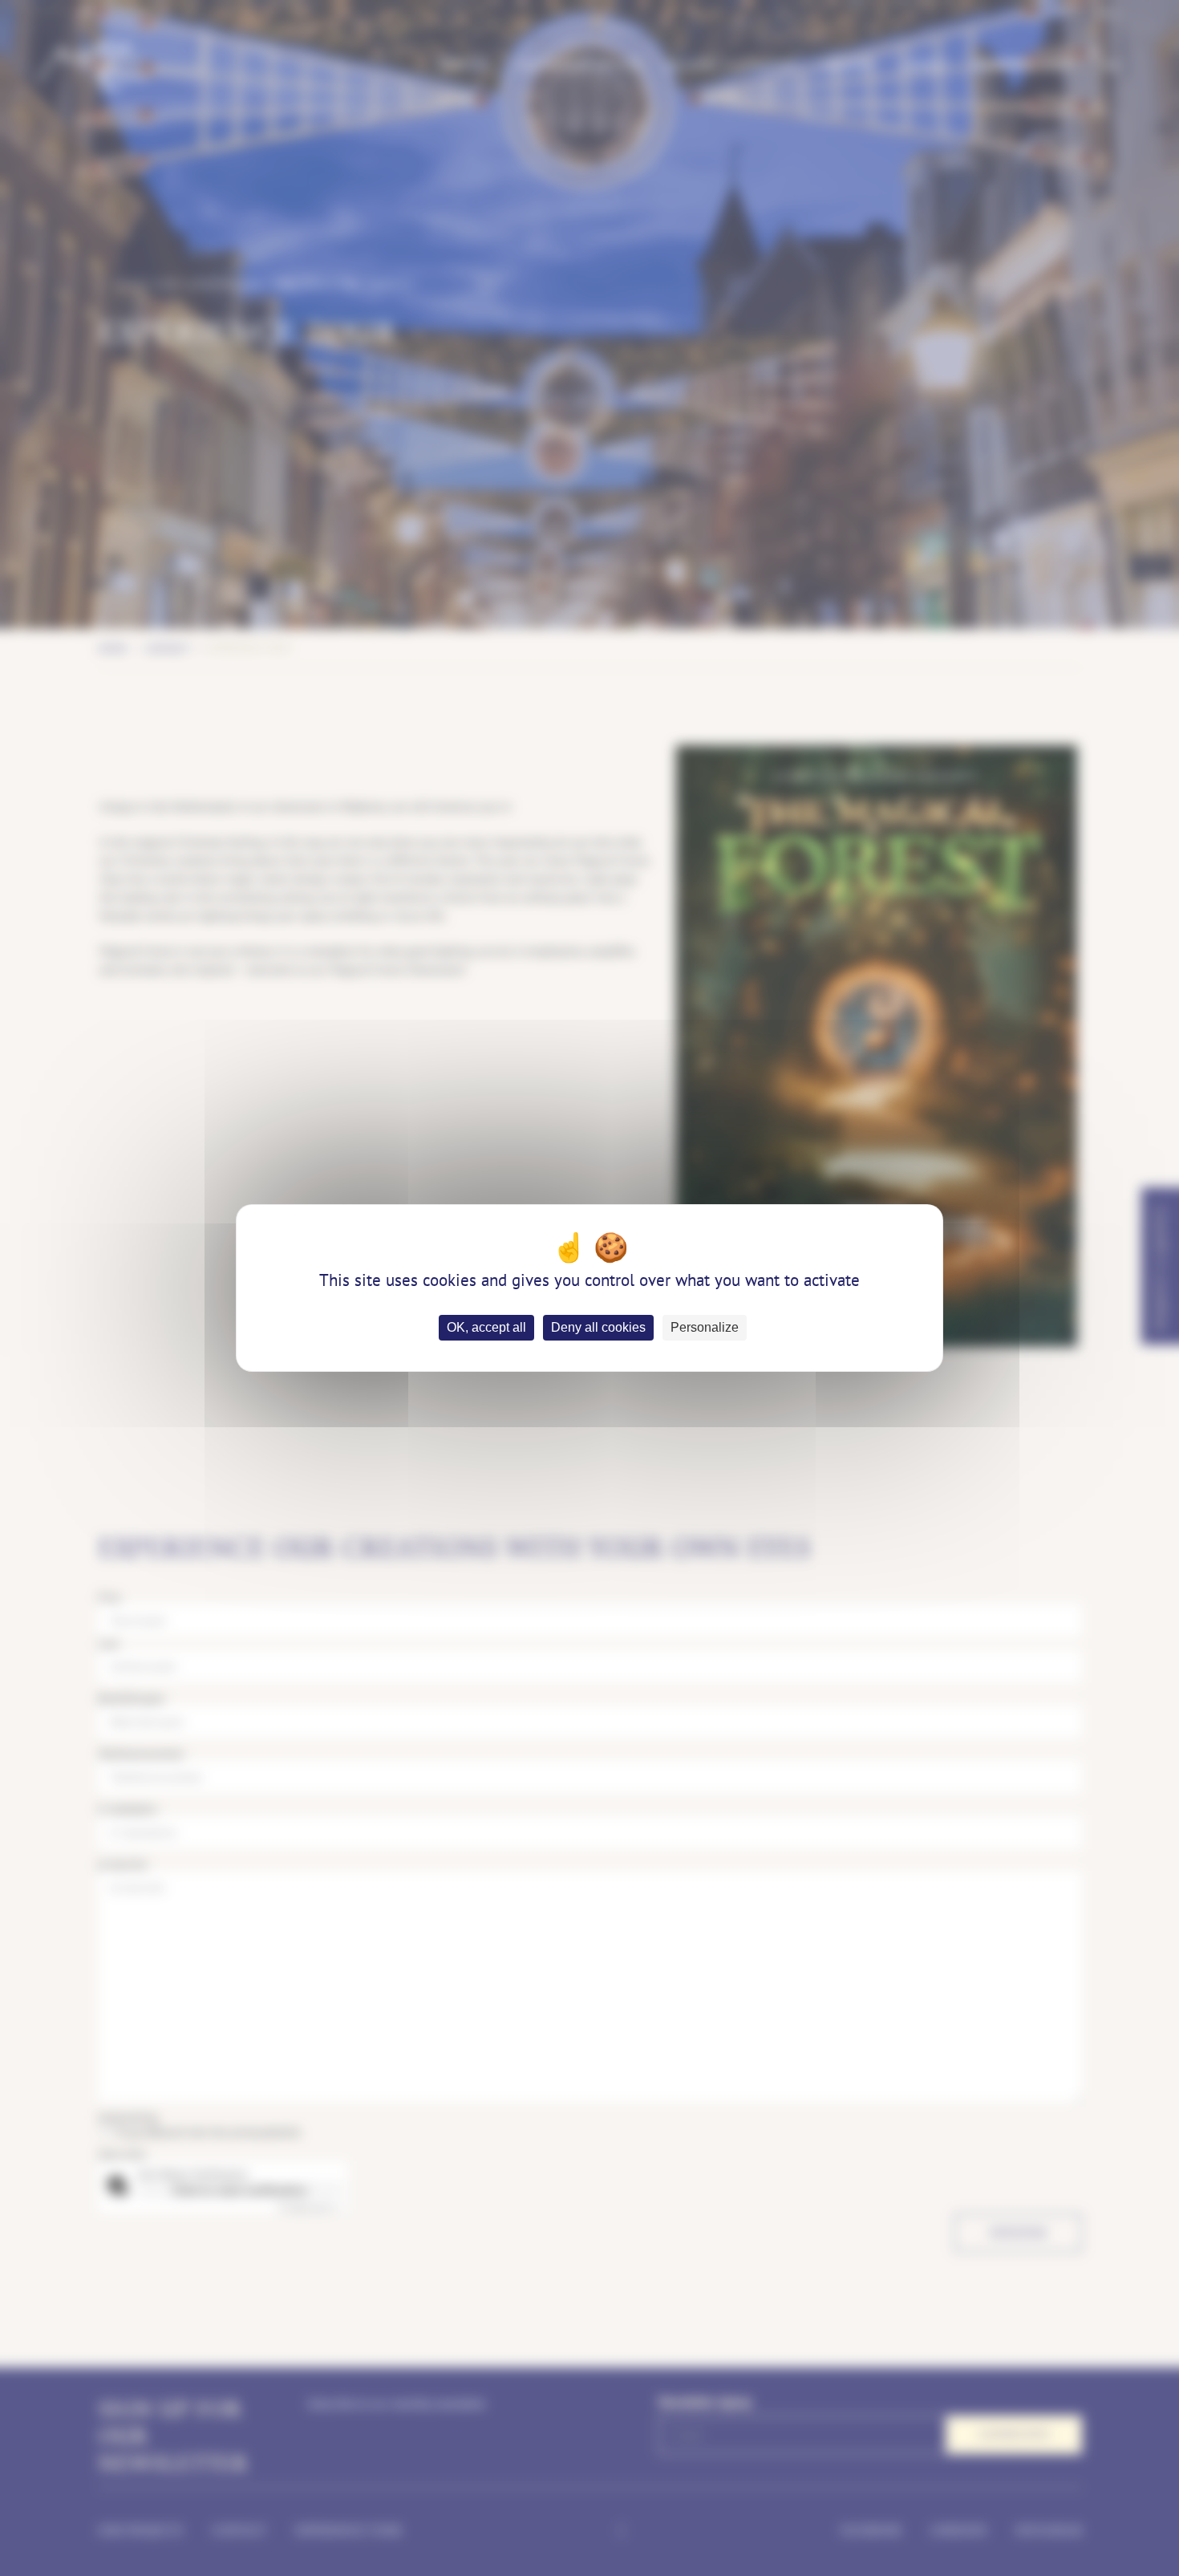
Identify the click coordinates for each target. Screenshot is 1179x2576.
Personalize (705, 1327)
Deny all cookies (598, 1327)
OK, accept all (486, 1327)
